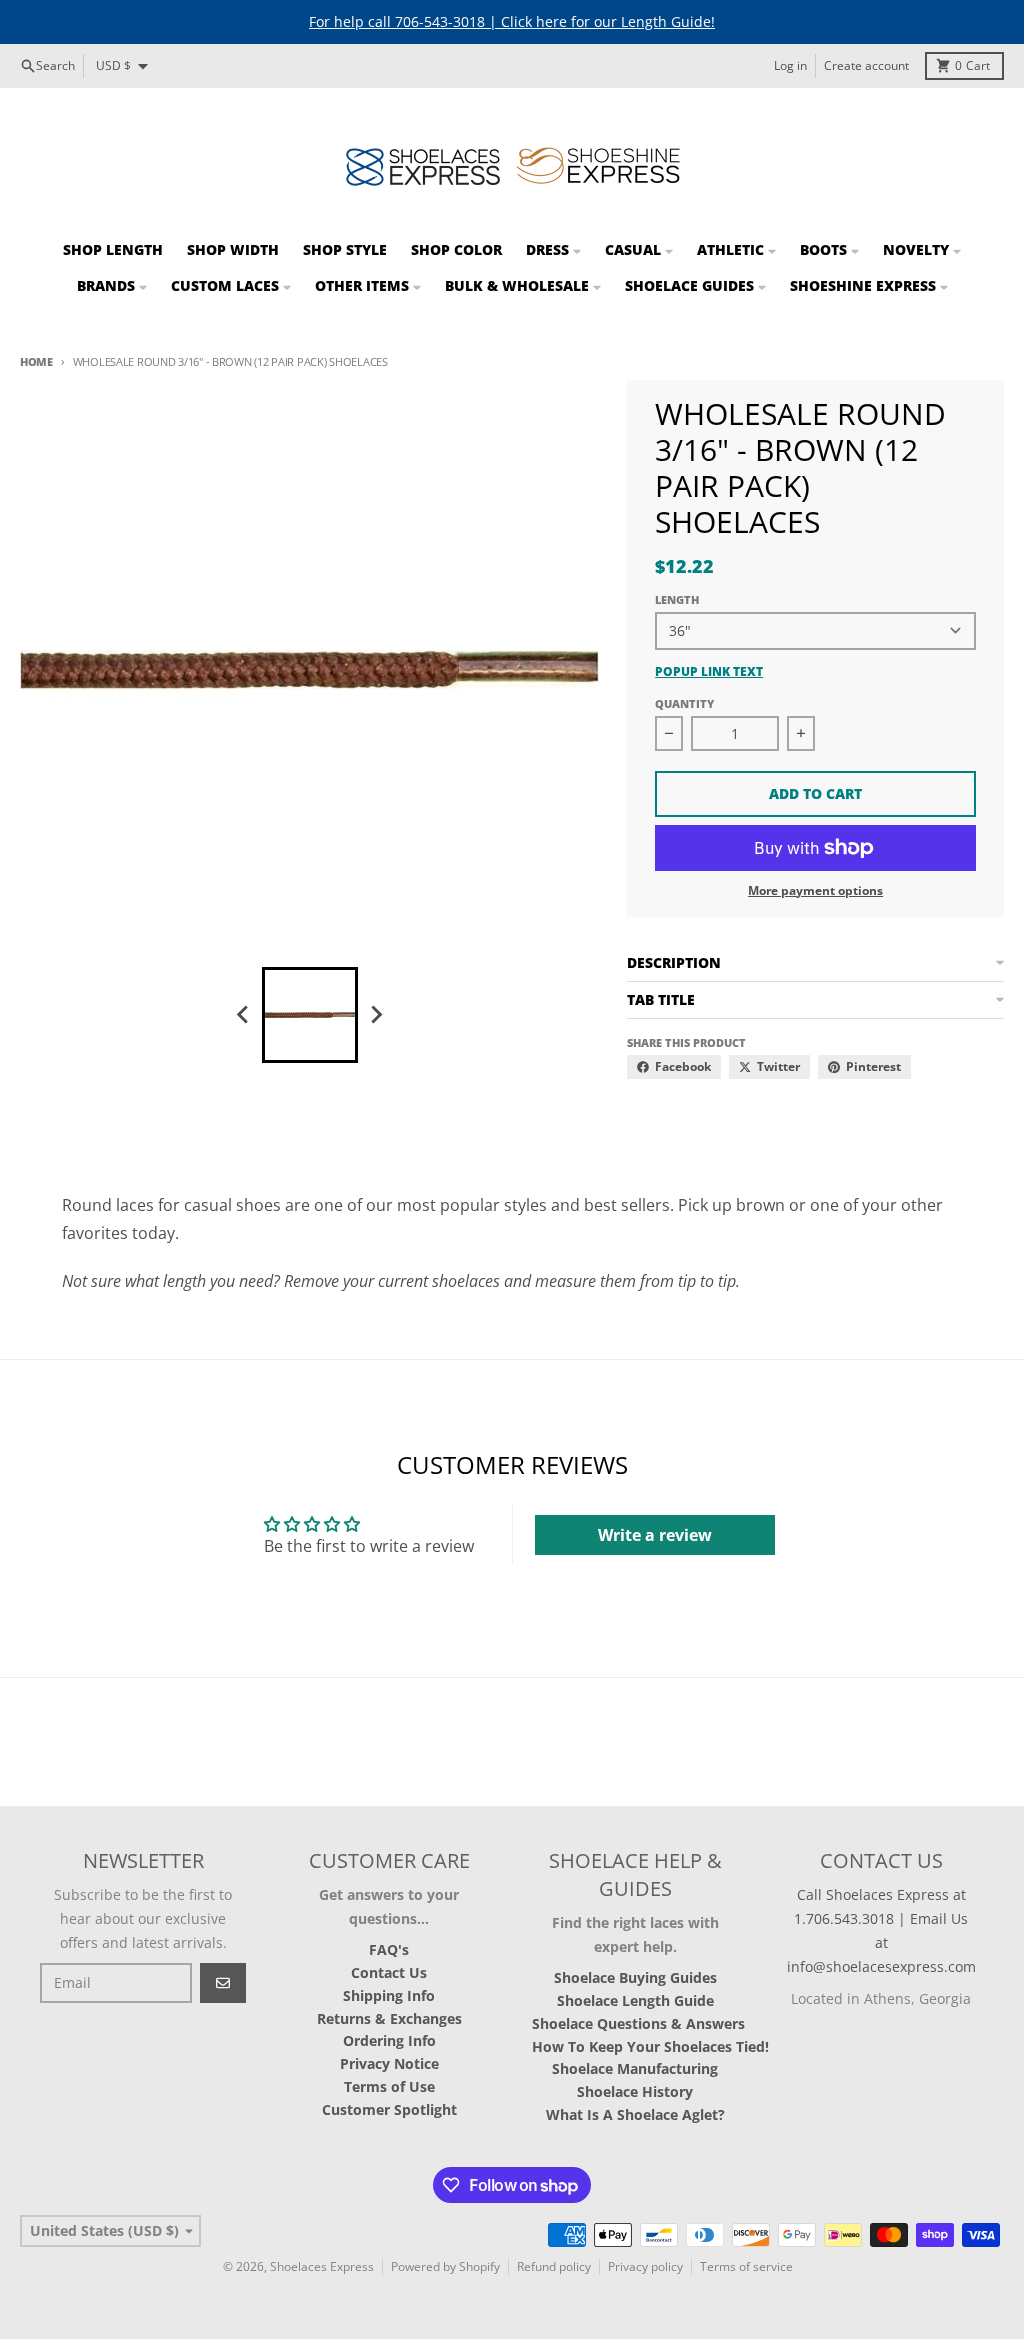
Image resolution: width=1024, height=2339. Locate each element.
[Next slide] (376, 1015)
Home (36, 361)
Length (677, 599)
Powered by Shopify (445, 2266)
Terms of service (746, 2266)
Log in (790, 65)
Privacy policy (645, 2266)
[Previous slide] (244, 1015)
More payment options (815, 891)
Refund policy (554, 2266)
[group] (310, 1015)
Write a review (655, 1535)
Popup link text (709, 672)
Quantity (684, 703)
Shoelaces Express (322, 2266)
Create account (866, 65)
